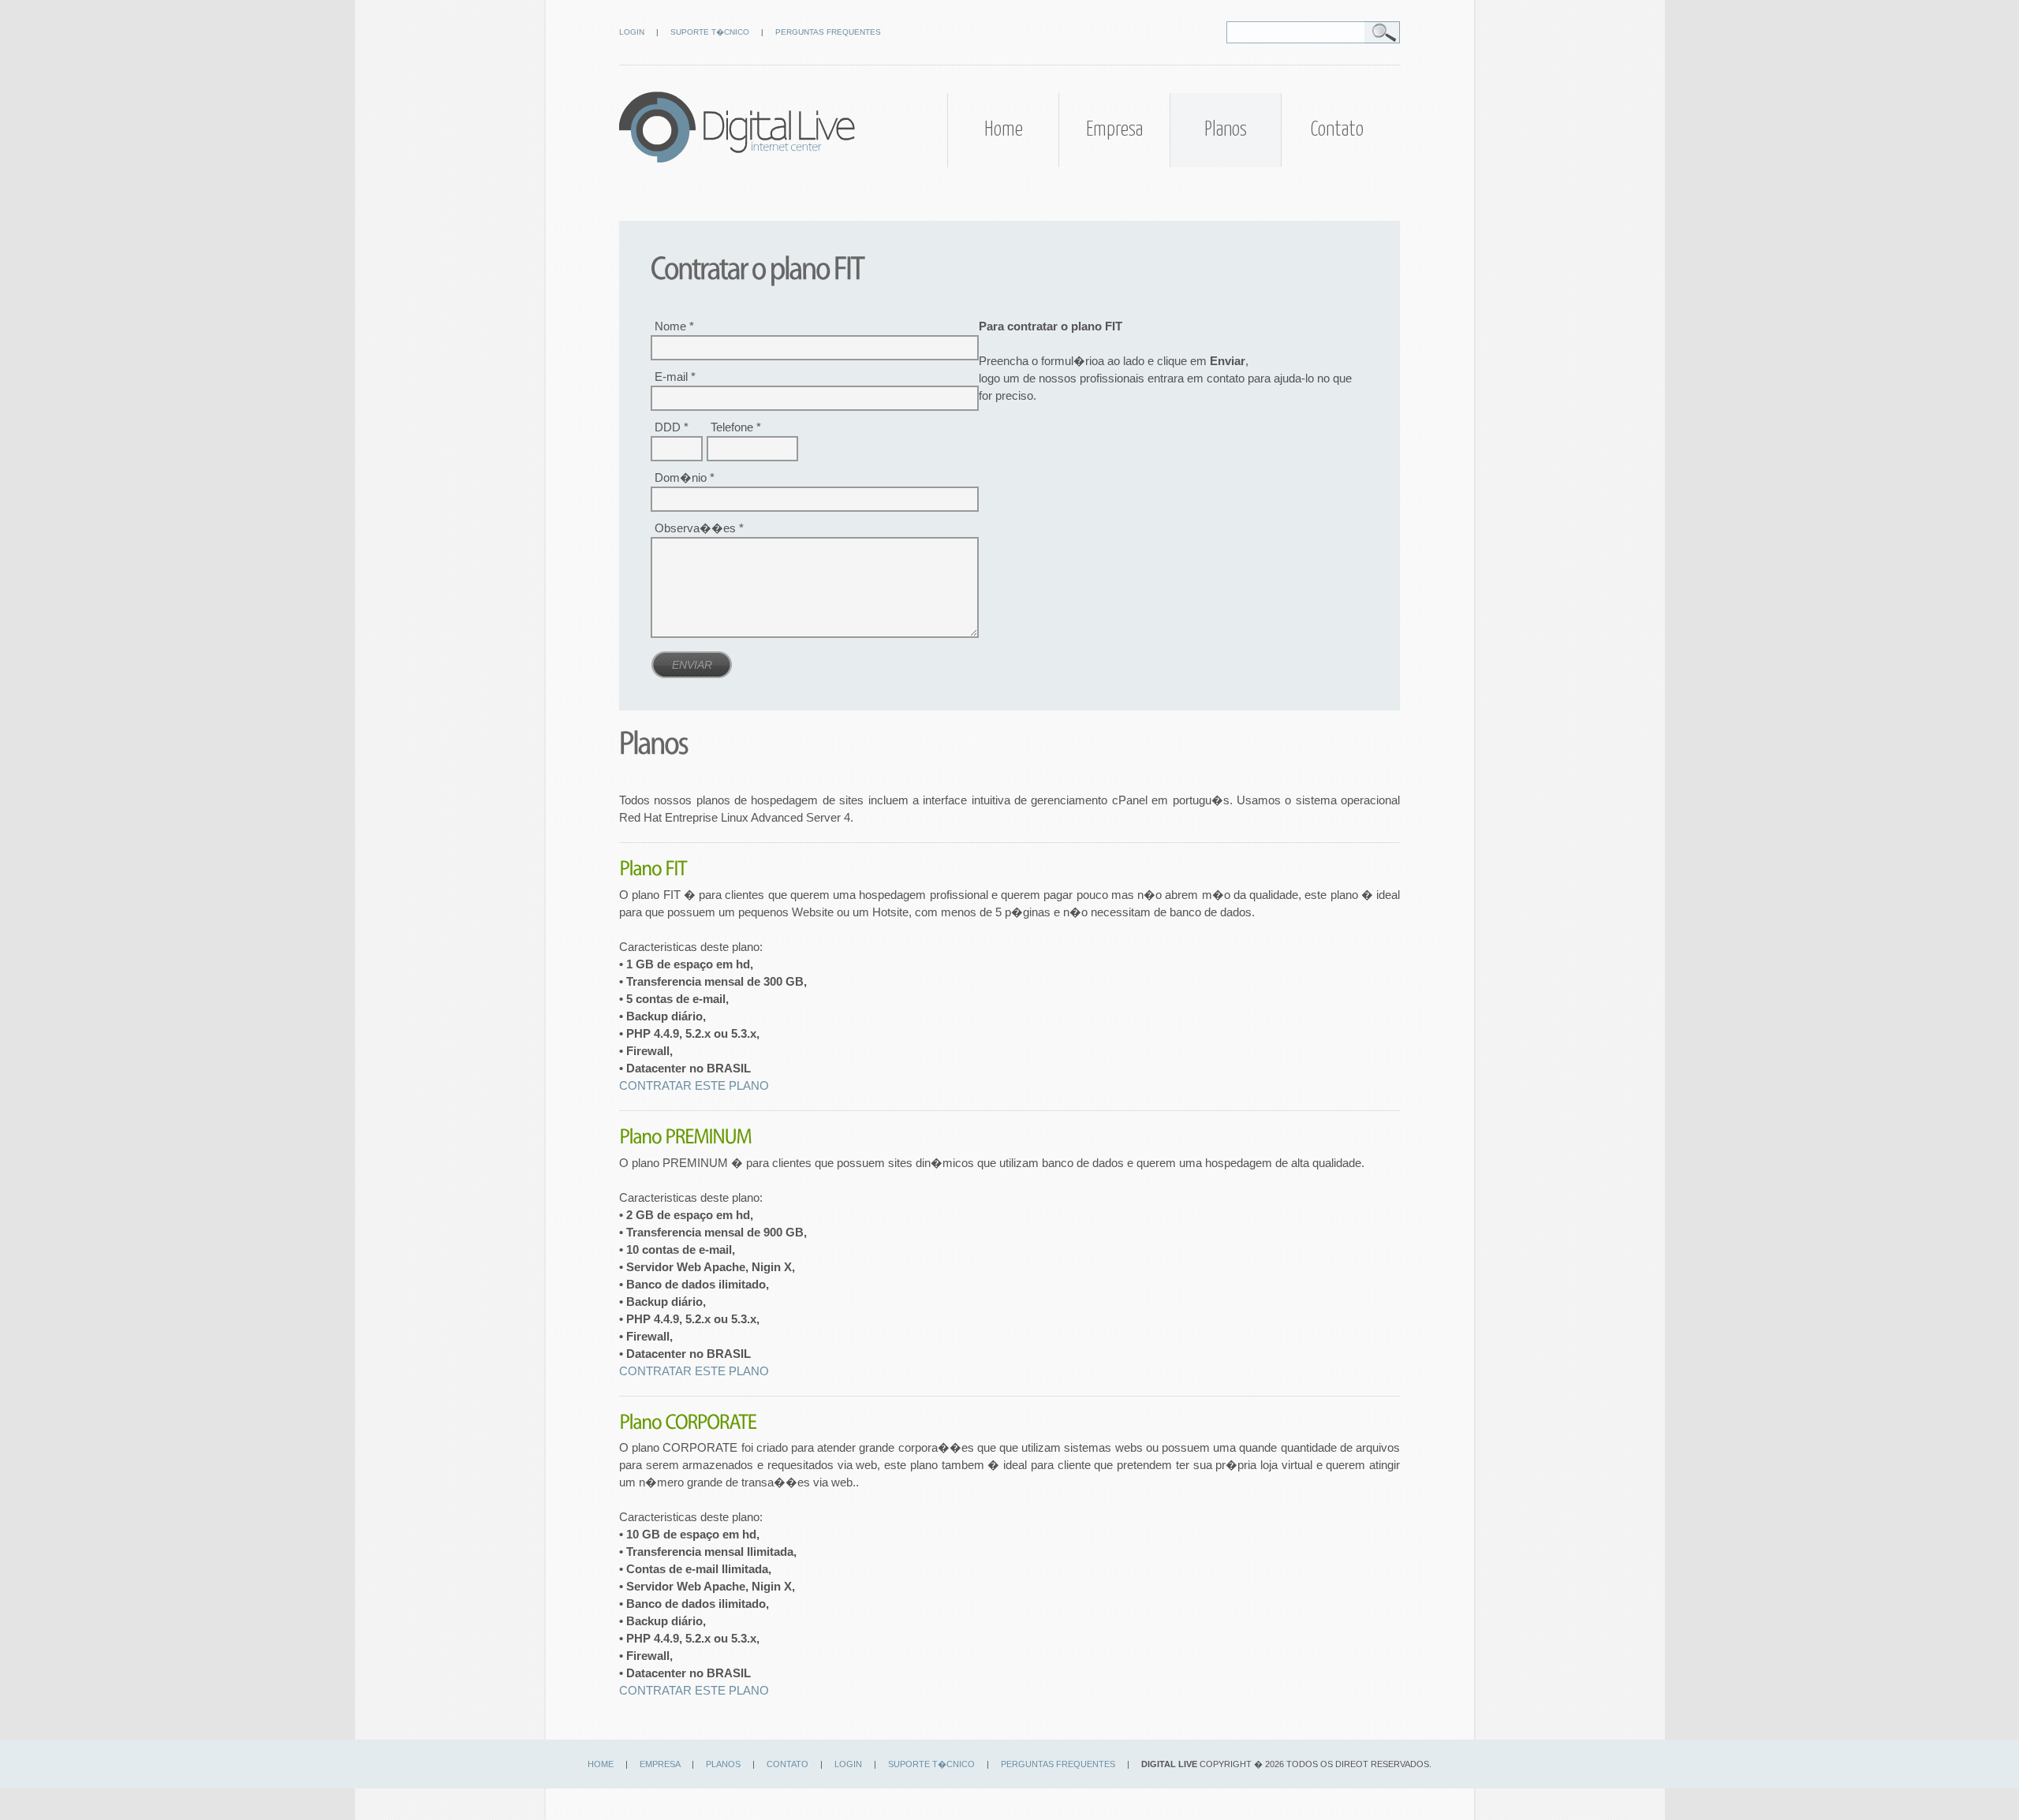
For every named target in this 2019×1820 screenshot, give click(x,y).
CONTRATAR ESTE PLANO (694, 1086)
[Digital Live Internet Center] (737, 159)
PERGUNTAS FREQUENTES (828, 32)
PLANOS (723, 1764)
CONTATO (787, 1764)
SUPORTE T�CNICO (710, 32)
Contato (1337, 130)
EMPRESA (660, 1764)
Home (1004, 130)
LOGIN (632, 32)
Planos (1226, 130)
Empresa (1114, 130)
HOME (601, 1764)
